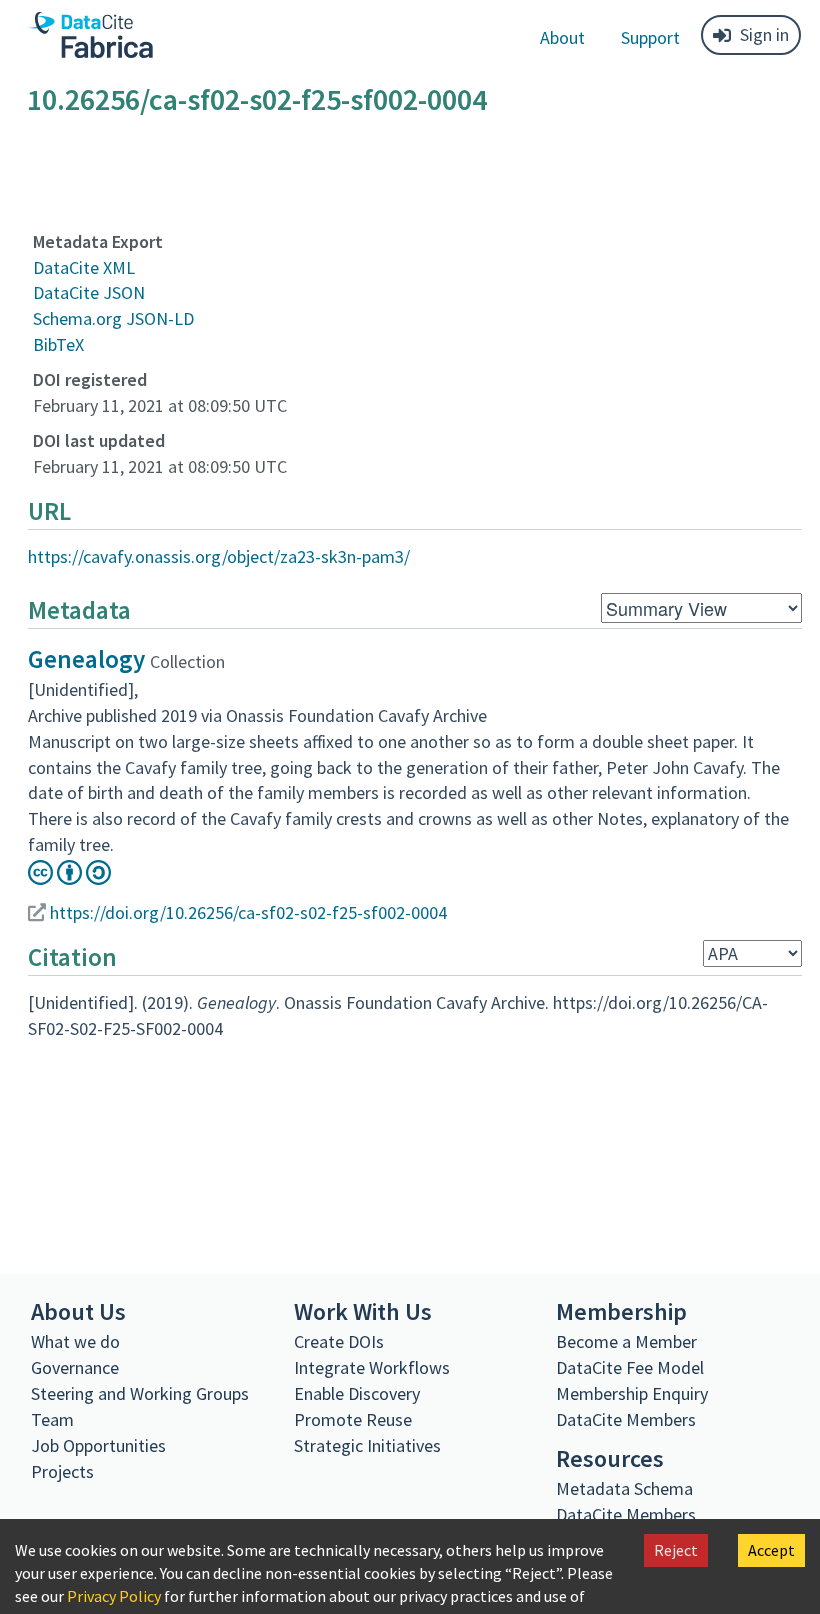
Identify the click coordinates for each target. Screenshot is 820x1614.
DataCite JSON (89, 292)
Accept (771, 1550)
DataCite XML (84, 267)
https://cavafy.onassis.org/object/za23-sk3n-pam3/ (219, 556)
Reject (676, 1550)
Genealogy (86, 659)
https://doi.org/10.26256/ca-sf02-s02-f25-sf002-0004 (248, 912)
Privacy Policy (114, 1596)
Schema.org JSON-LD (113, 318)
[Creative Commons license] (69, 878)
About (562, 37)
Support (650, 37)
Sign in (764, 34)
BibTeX (58, 344)
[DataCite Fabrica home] (90, 35)
